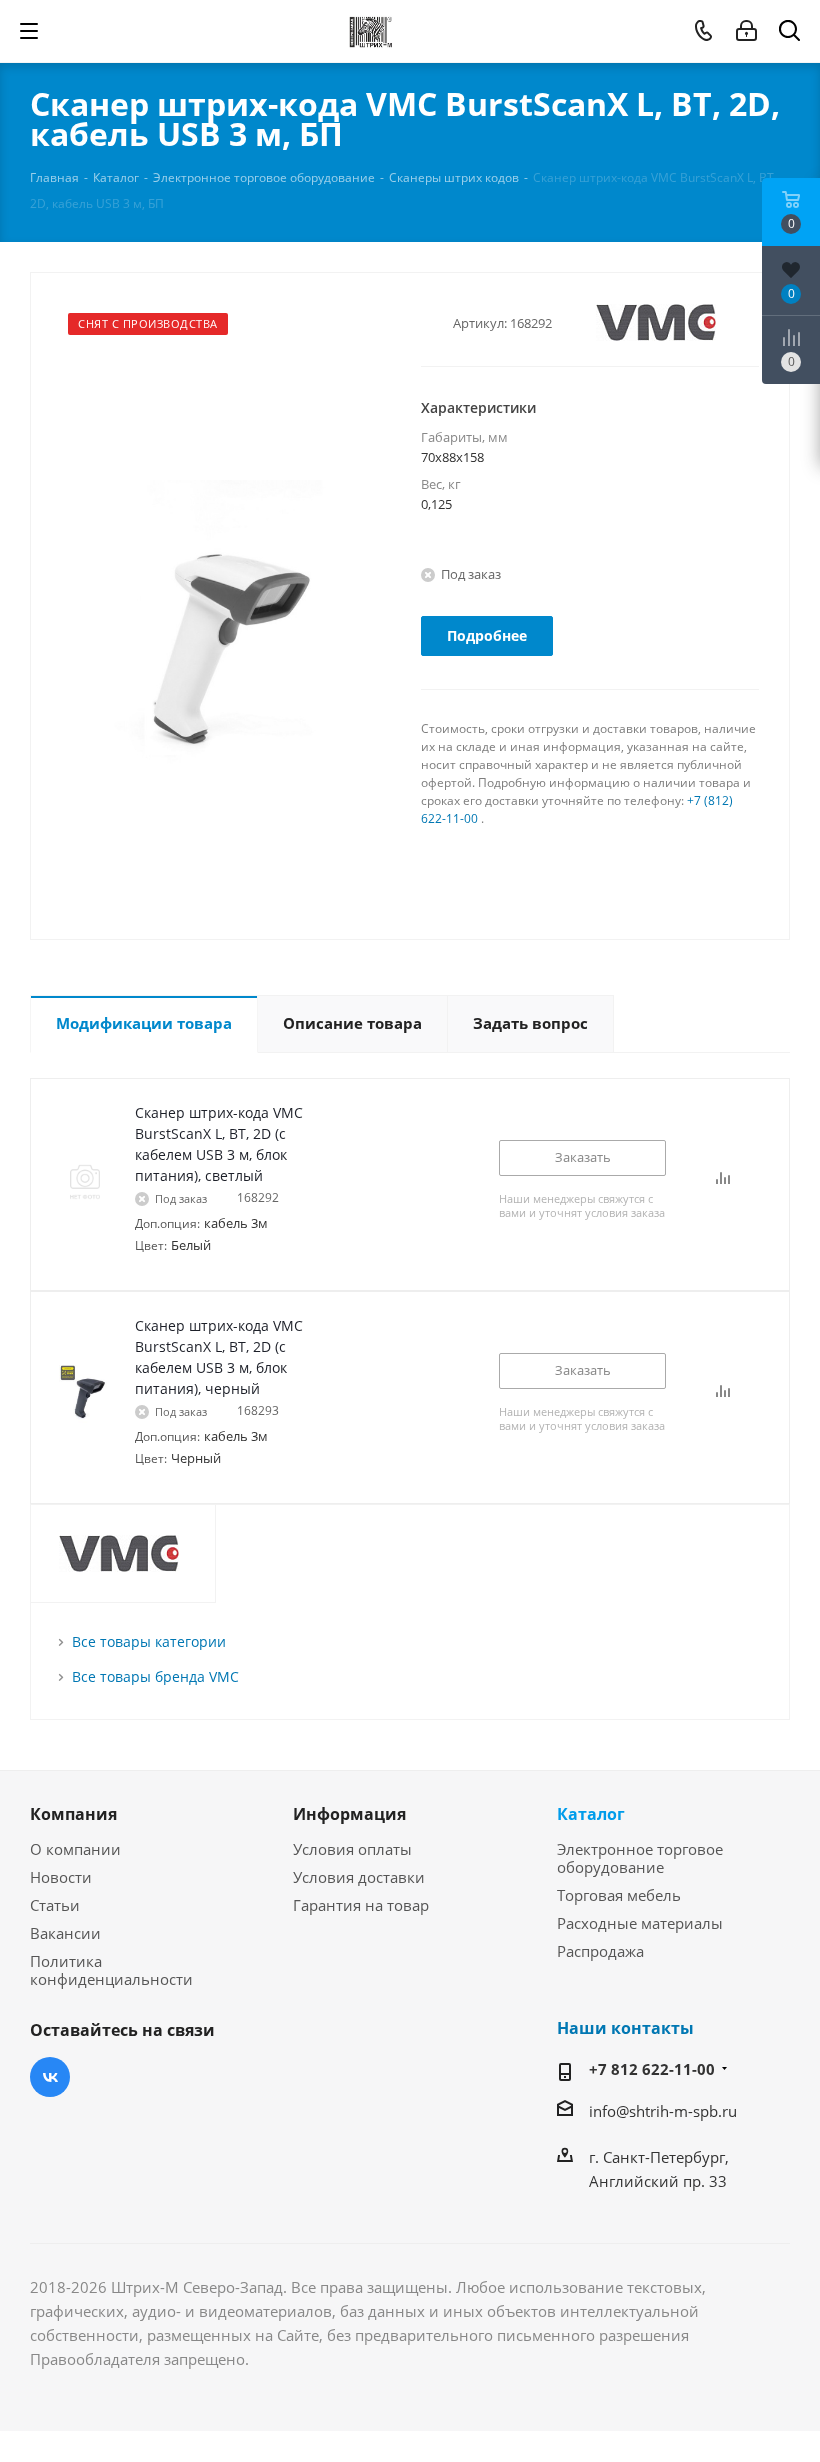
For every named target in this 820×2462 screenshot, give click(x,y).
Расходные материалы (640, 1923)
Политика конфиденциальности (111, 1970)
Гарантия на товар (361, 1905)
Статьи (55, 1905)
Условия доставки (359, 1877)
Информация (349, 1814)
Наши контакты (625, 2028)
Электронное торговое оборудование (640, 1858)
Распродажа (600, 1951)
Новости (61, 1877)
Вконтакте (50, 2077)
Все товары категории (149, 1641)
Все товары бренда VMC (155, 1676)
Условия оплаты (352, 1849)
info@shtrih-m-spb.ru (663, 2111)
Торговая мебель (619, 1895)
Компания (73, 1814)
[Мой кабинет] (746, 31)
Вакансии (65, 1933)
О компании (75, 1849)
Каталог (591, 1814)
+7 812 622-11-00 (652, 2069)
